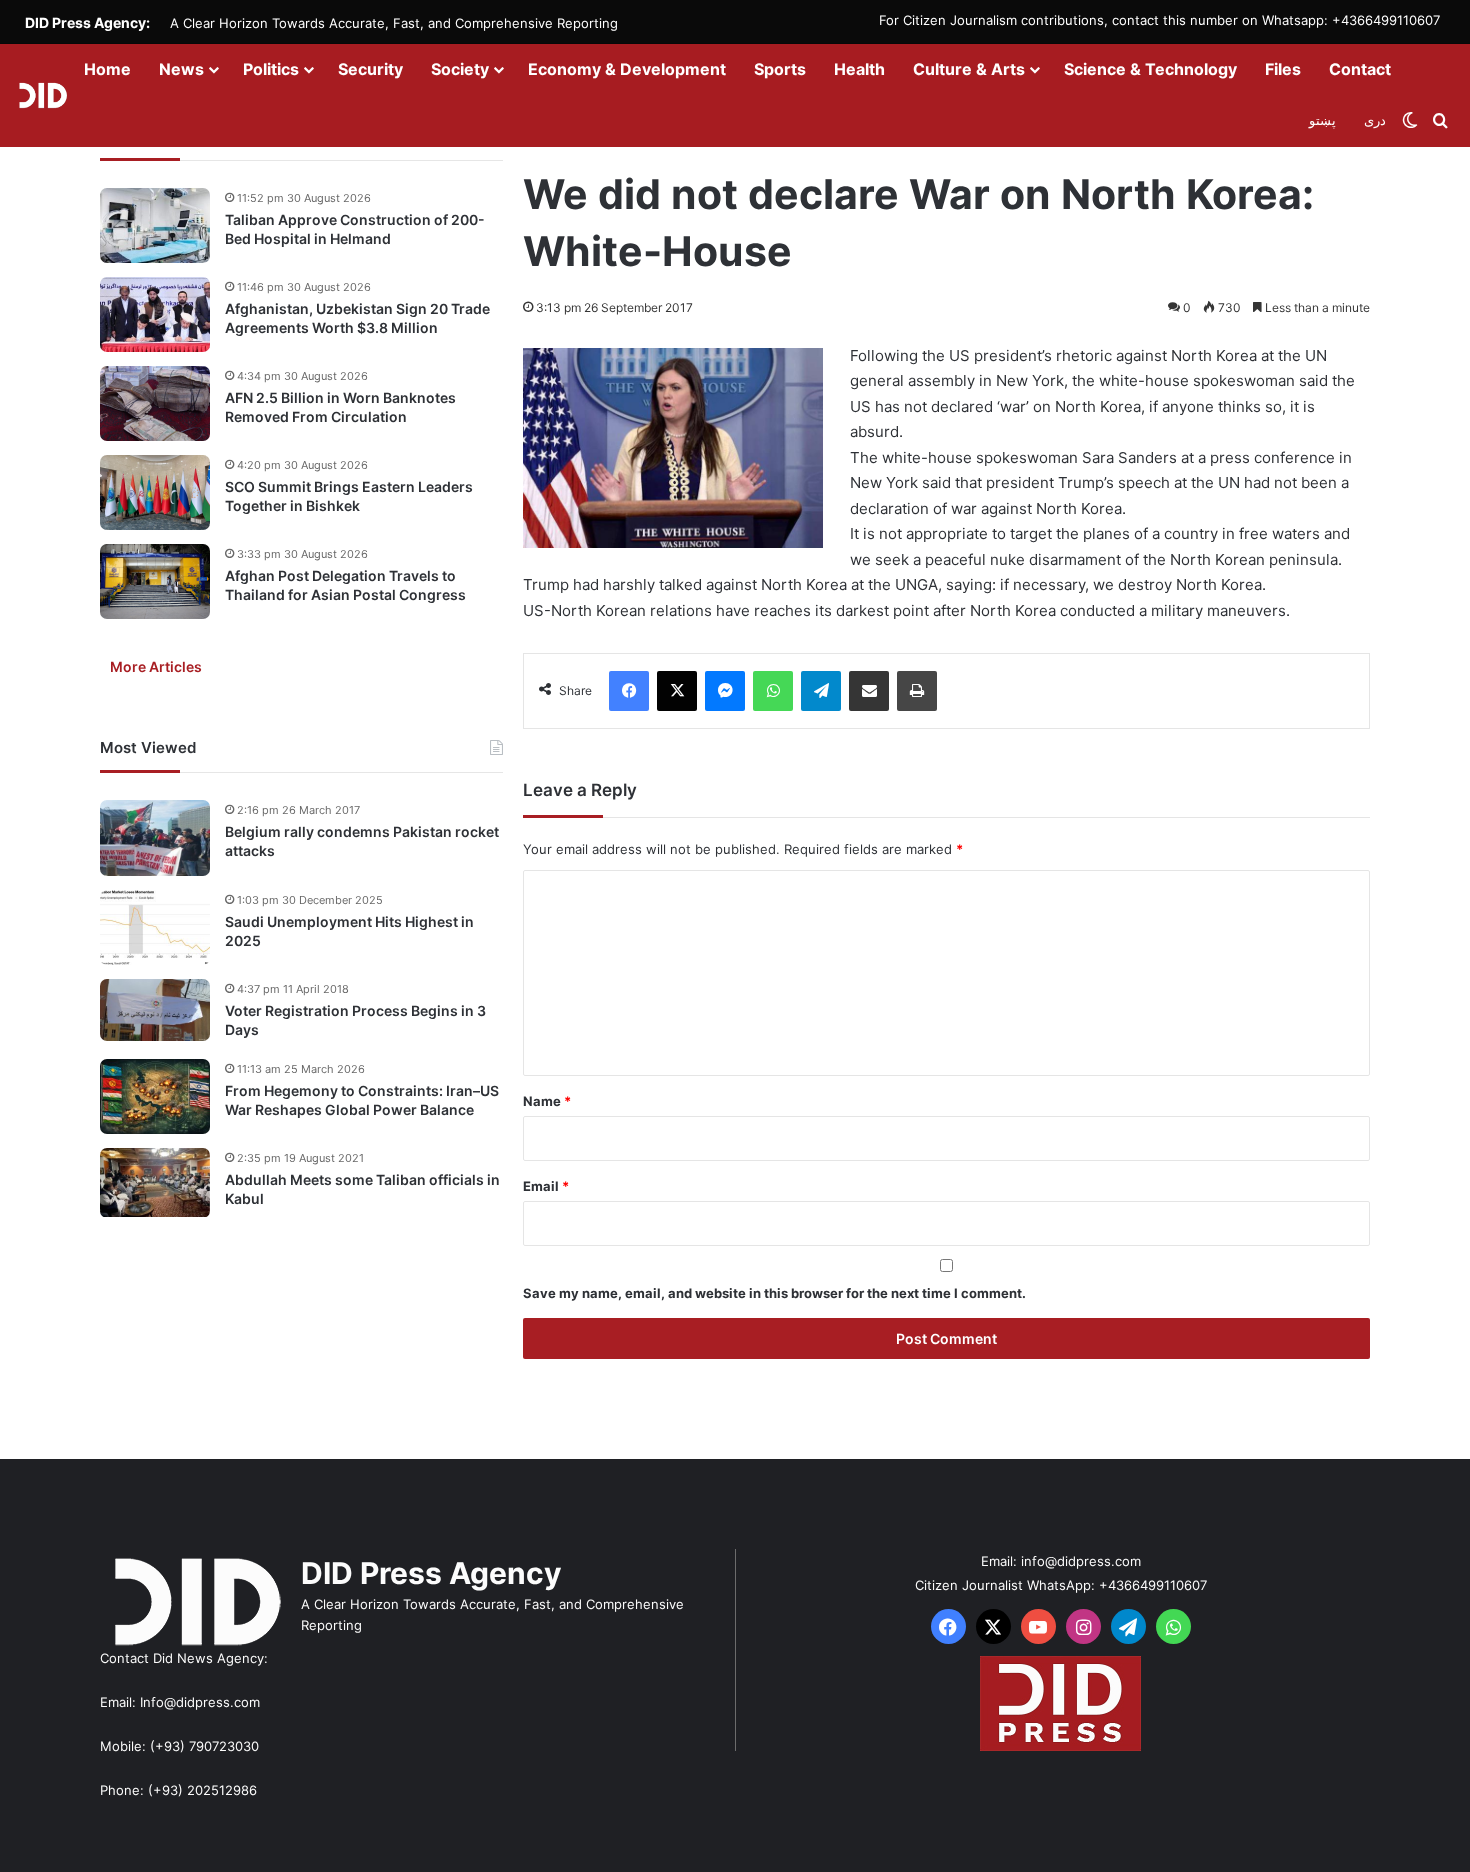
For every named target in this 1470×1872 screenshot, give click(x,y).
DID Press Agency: (87, 22)
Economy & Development (627, 69)
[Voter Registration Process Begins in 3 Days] (155, 1010)
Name (547, 1101)
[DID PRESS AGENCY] (42, 95)
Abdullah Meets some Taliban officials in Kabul (362, 1189)
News (181, 69)
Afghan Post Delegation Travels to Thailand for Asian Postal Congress (345, 585)
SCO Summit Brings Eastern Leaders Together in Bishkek (349, 496)
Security (370, 69)
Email (546, 1186)
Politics (271, 69)
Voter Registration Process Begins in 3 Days (355, 1020)
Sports (780, 69)
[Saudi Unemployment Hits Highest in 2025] (155, 927)
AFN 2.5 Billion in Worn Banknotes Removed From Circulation (340, 407)
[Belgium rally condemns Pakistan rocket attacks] (155, 838)
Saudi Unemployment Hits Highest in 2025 (349, 931)
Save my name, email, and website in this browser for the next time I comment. (774, 1293)
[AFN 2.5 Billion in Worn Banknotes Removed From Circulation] (155, 403)
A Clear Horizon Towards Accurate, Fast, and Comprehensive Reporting (394, 23)
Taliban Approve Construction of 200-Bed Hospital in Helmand (355, 229)
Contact (1360, 69)
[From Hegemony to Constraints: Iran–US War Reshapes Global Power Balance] (155, 1096)
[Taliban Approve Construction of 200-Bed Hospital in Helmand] (155, 225)
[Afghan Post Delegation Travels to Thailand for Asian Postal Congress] (155, 581)
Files (1283, 69)
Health (859, 69)
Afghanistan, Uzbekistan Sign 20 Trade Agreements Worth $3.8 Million (357, 318)
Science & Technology (1150, 69)
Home (107, 69)
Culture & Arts (969, 69)
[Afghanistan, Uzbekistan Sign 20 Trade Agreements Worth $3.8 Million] (155, 314)
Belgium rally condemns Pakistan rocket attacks (362, 841)
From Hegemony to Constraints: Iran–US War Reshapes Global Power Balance (362, 1100)
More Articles (156, 666)
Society (460, 69)
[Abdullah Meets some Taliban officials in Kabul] (155, 1183)
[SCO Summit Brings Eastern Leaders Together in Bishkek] (155, 492)
